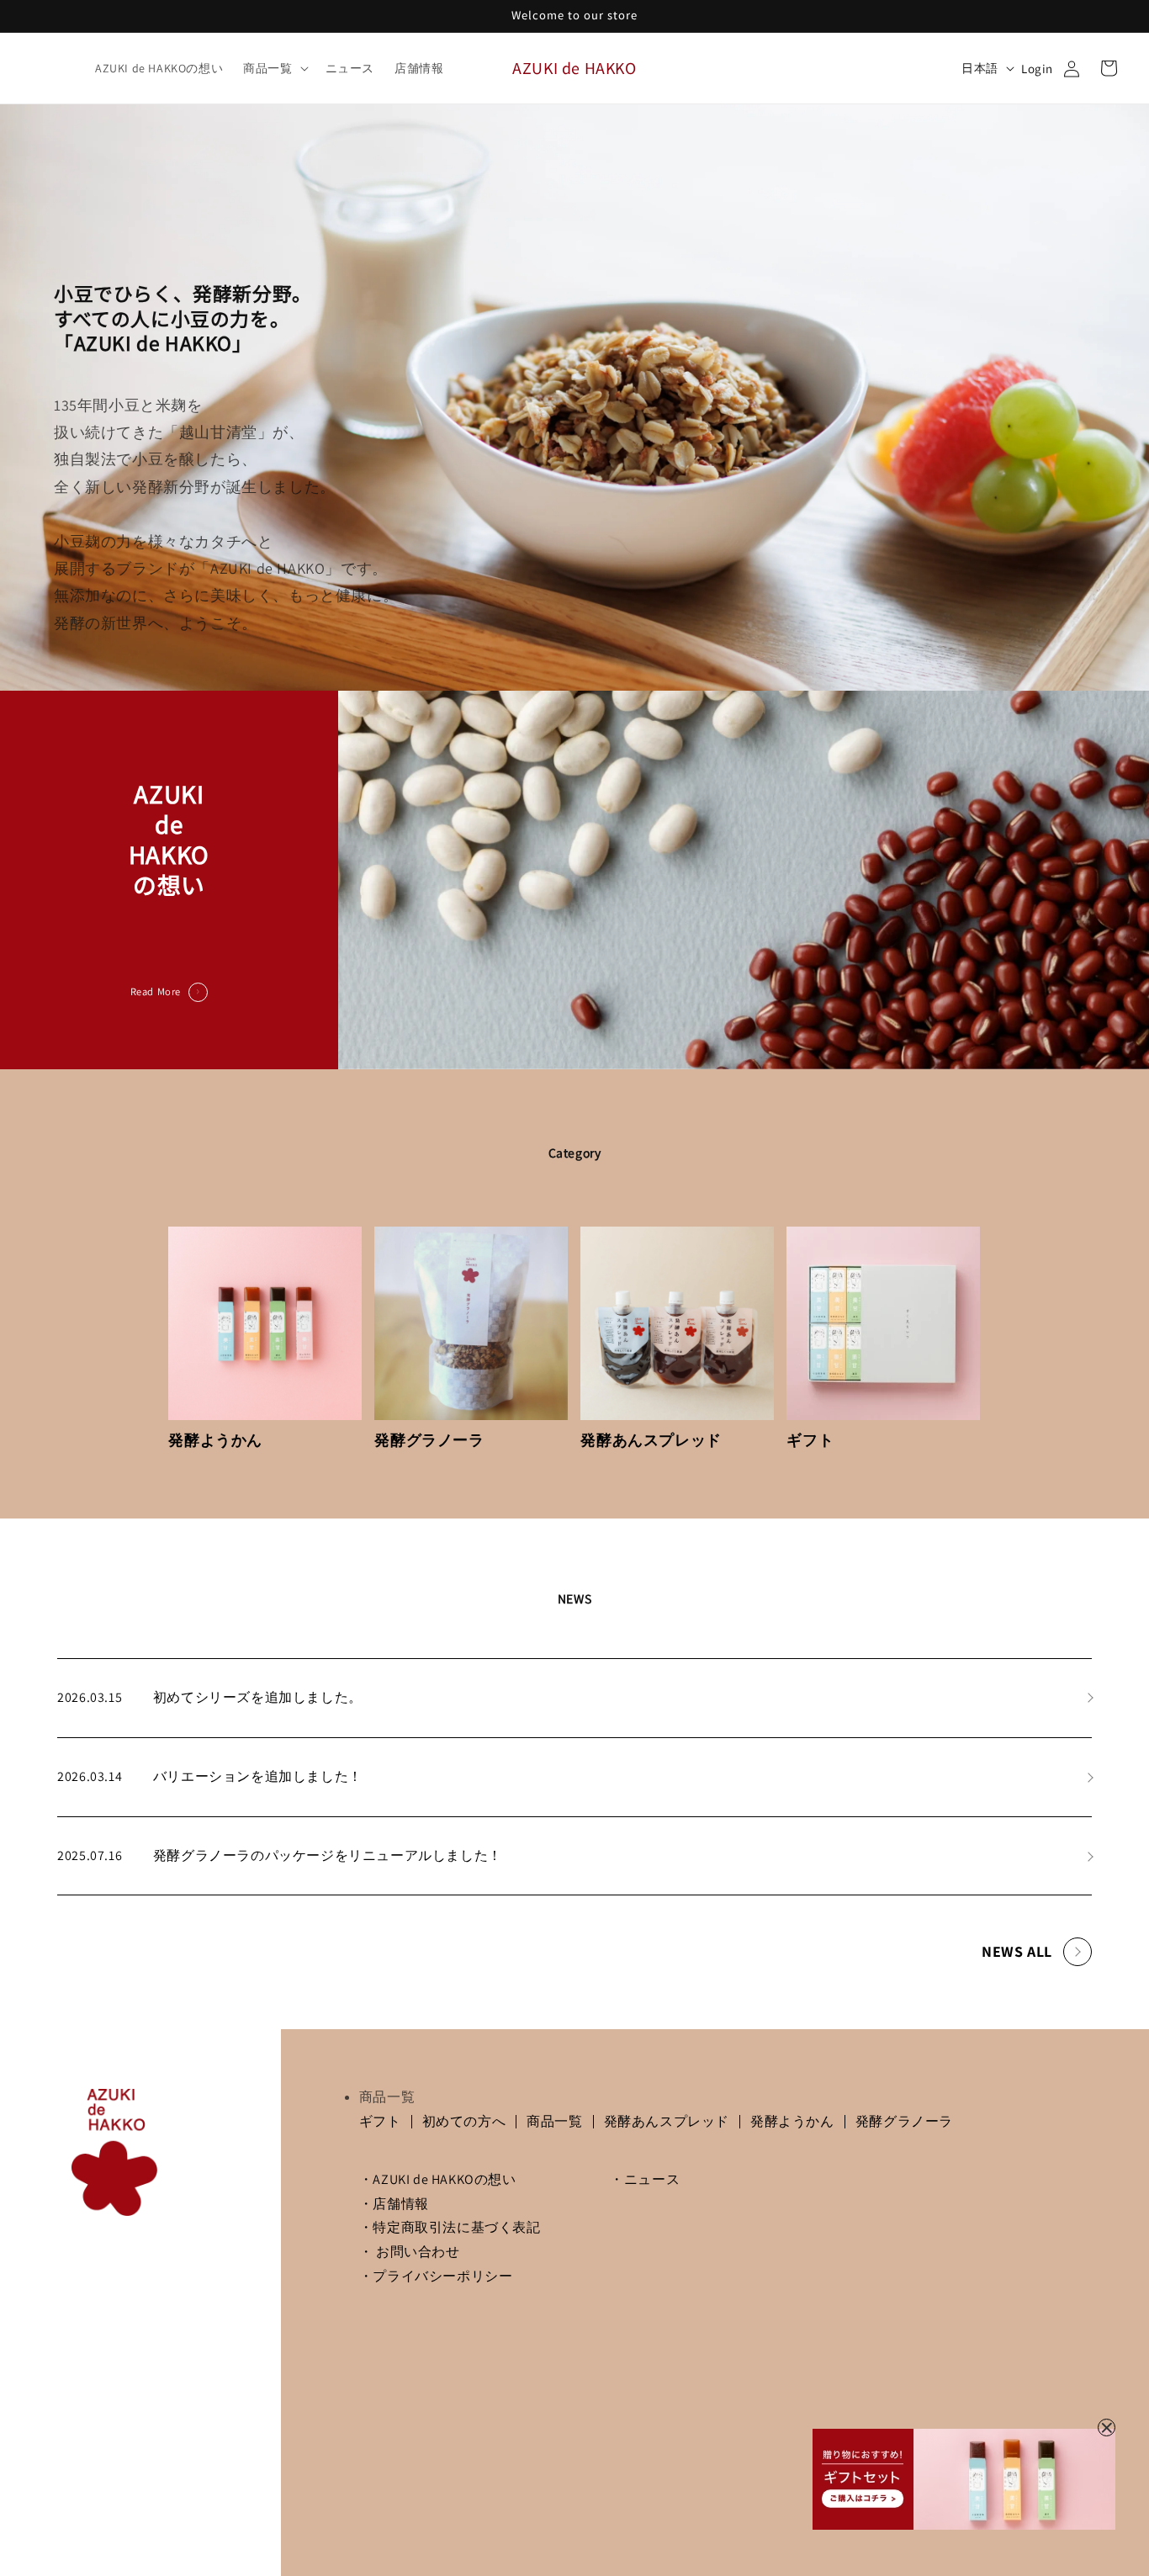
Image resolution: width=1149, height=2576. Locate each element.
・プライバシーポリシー (436, 2276)
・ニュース (645, 2179)
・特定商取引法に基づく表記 (450, 2227)
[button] (274, 68)
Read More (156, 991)
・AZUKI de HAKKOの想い (438, 2179)
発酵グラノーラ (904, 2121)
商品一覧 (554, 2121)
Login (1037, 69)
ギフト (380, 2121)
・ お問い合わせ (410, 2252)
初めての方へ (464, 2121)
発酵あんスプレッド (667, 2121)
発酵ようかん (792, 2121)
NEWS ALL (1017, 1951)
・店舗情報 (394, 2204)
